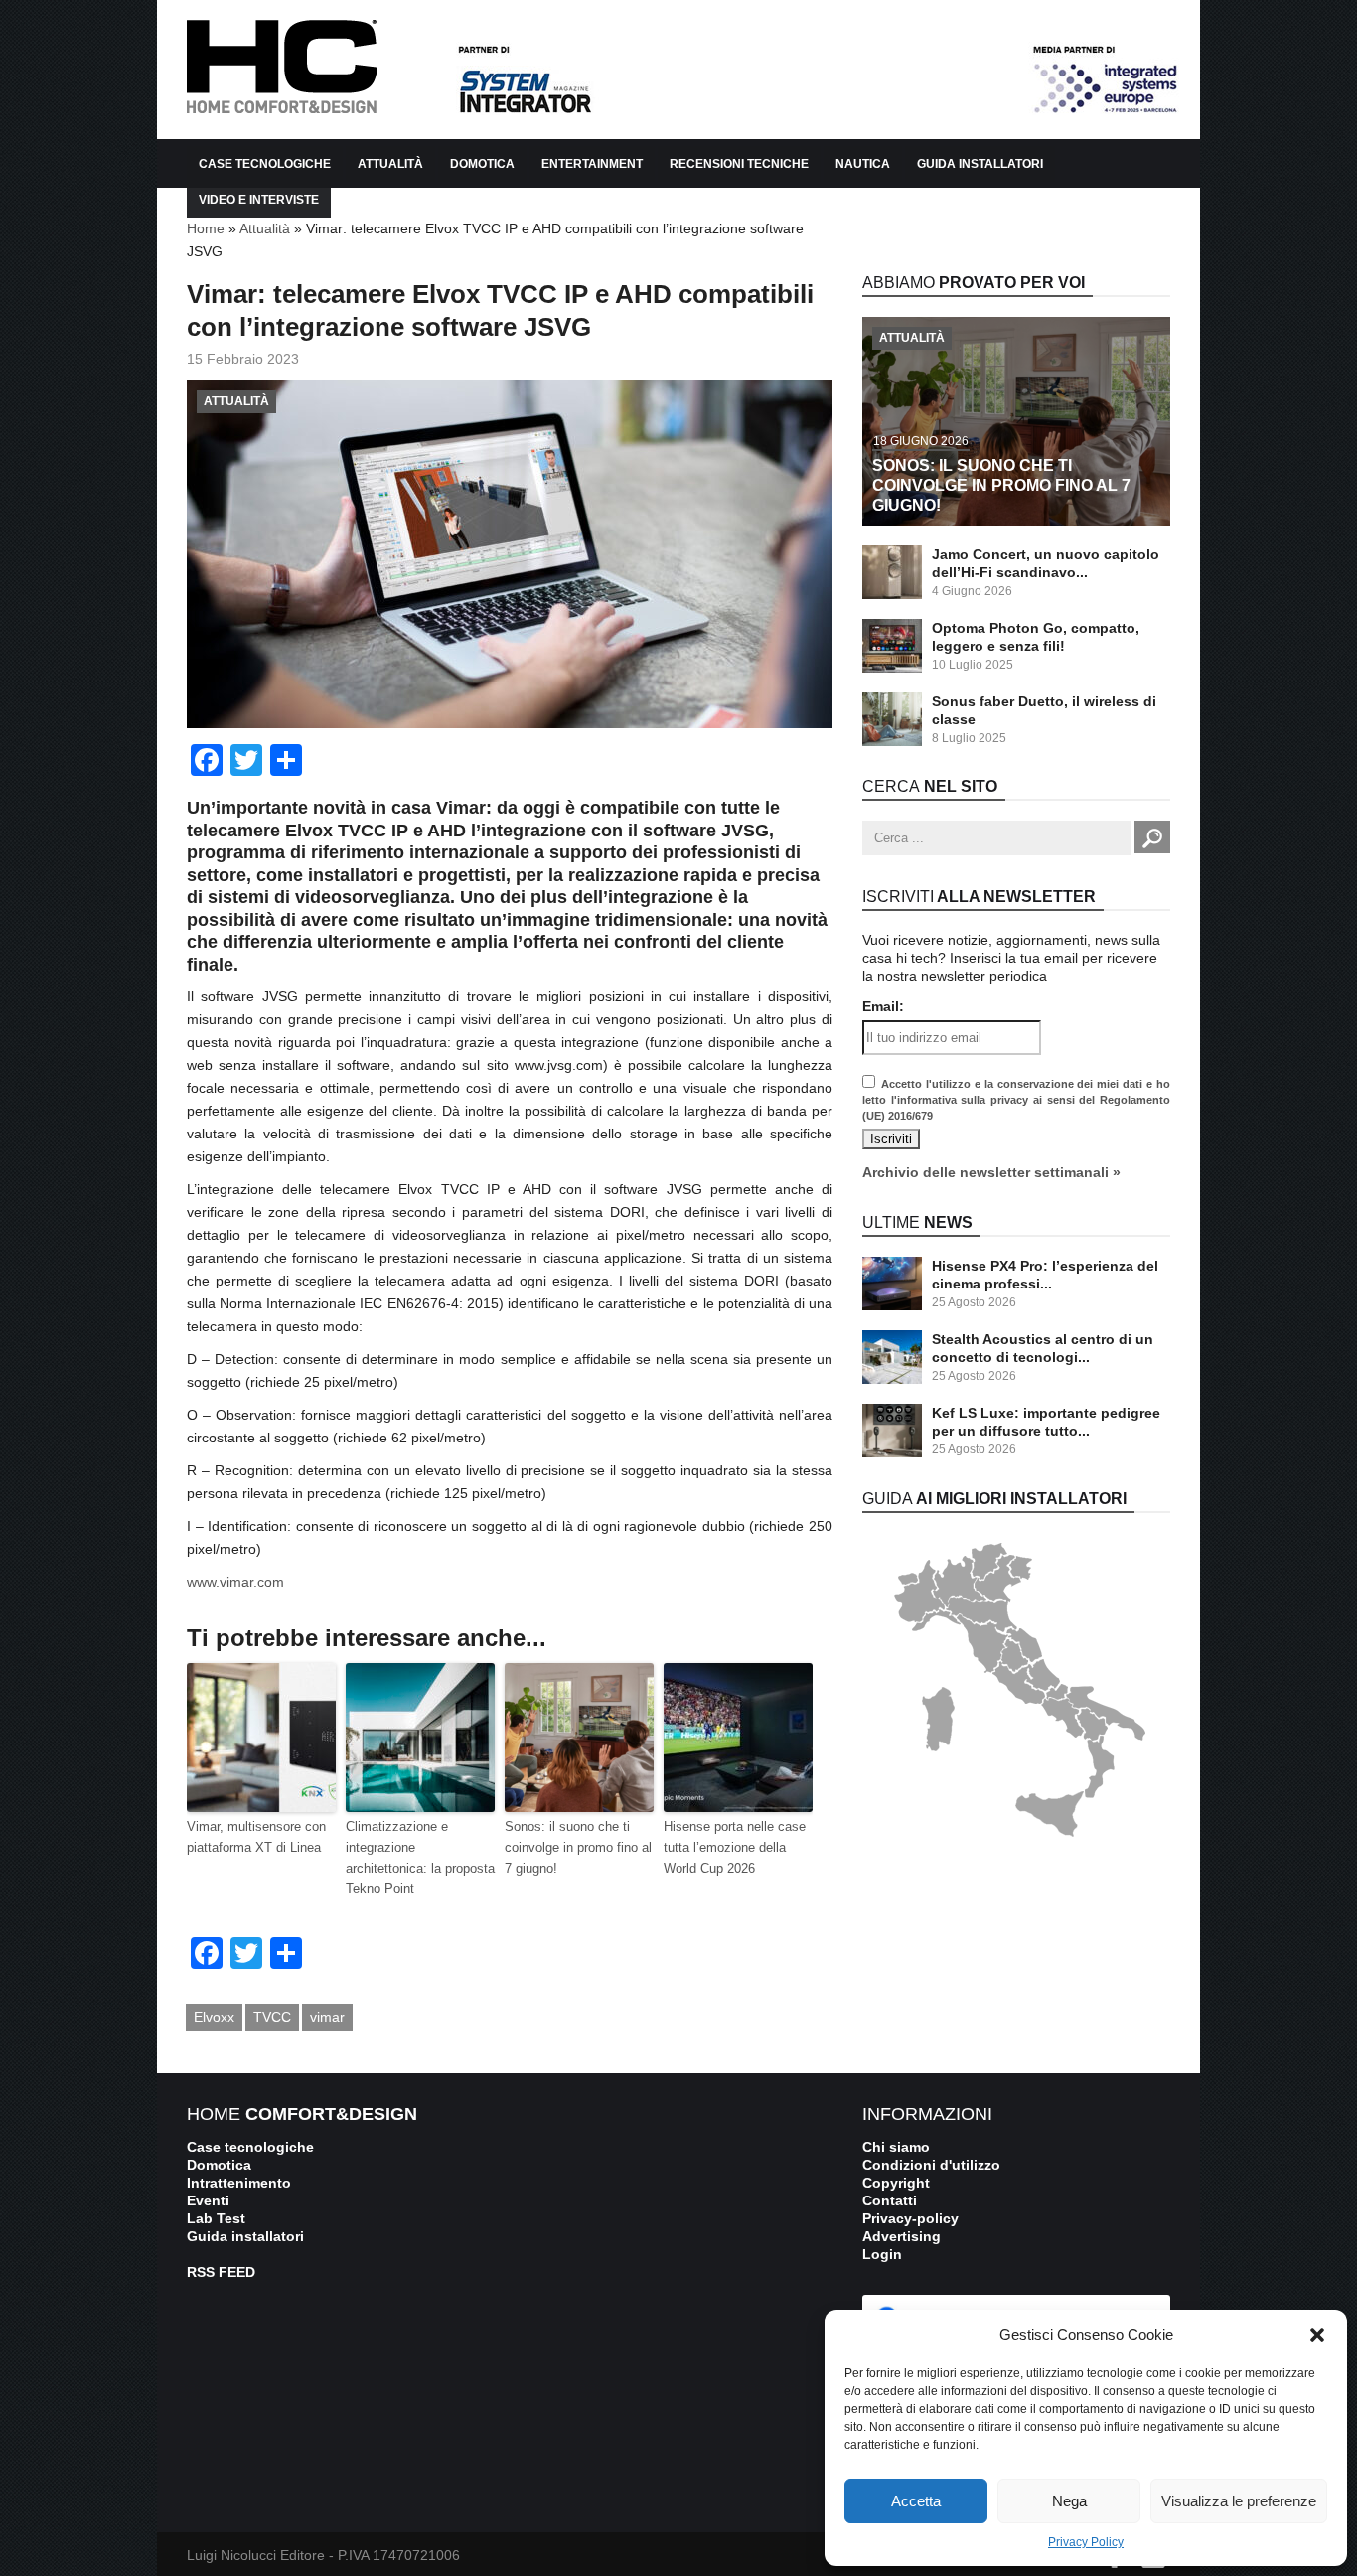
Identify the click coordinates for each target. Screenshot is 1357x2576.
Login (882, 2254)
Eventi (208, 2200)
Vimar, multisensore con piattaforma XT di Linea (256, 1837)
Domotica (482, 164)
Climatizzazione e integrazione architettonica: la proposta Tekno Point (420, 1857)
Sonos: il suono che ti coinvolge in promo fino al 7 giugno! (578, 1847)
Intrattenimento (239, 2183)
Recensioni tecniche (739, 164)
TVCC (272, 2017)
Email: (883, 1006)
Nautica (863, 164)
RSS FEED (221, 2272)
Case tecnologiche (250, 2147)
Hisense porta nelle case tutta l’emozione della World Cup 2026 (735, 1847)
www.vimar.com (235, 1582)
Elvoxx (214, 2017)
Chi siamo (896, 2147)
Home (206, 228)
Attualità (265, 228)
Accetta (916, 2501)
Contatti (890, 2200)
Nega (1069, 2501)
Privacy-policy (910, 2218)
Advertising (902, 2236)
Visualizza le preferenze (1239, 2501)
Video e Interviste (259, 200)
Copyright (896, 2183)
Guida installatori (980, 164)
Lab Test (216, 2218)
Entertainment (592, 164)
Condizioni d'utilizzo (931, 2165)
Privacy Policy (1086, 2542)
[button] (1317, 2335)
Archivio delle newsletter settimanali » (991, 1172)
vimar (327, 2017)
